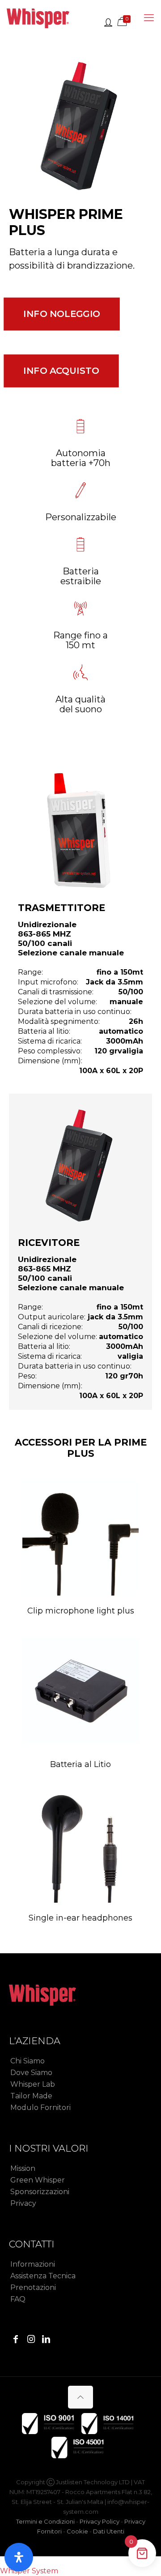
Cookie (77, 2531)
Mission (23, 2168)
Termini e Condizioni (45, 2521)
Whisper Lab (33, 2084)
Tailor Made (31, 2096)
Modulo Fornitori (40, 2107)
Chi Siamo (28, 2061)
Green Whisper (38, 2180)
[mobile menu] (149, 18)
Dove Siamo (31, 2073)
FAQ (18, 2299)
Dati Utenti (109, 2531)
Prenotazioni (33, 2287)
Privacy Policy (100, 2521)
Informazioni (33, 2264)
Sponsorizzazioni (40, 2192)
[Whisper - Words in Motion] (38, 18)
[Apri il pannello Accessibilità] (19, 2557)
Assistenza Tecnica (43, 2276)
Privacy (23, 2203)
